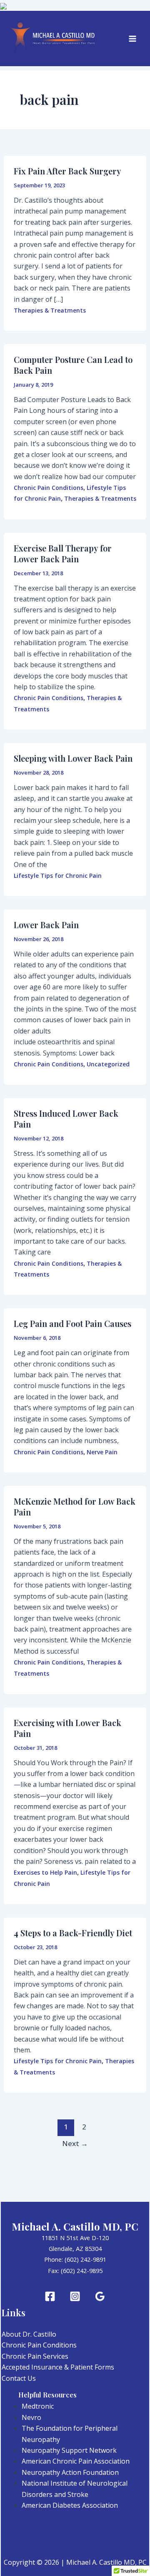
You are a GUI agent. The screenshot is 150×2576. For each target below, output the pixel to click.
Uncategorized (108, 1064)
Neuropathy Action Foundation (70, 2472)
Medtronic (38, 2406)
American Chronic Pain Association (76, 2461)
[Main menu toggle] (132, 39)
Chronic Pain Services (35, 2356)
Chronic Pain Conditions (49, 488)
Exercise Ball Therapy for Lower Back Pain (63, 553)
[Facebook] (50, 2296)
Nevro (31, 2417)
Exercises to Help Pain (45, 1872)
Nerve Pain (102, 1452)
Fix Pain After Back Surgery (67, 171)
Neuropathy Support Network (69, 2450)
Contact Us (19, 2378)
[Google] (100, 2296)
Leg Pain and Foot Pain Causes (72, 1323)
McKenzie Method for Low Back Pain (75, 1507)
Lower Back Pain (46, 925)
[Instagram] (75, 2296)
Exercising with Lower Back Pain (67, 1728)
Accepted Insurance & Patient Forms (58, 2367)
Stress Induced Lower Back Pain (66, 1119)
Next (75, 2143)
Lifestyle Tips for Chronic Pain (58, 876)
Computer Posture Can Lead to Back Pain (73, 365)
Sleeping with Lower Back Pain (73, 758)
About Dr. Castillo (29, 2334)
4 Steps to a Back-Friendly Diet (73, 1933)
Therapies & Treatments (50, 310)
